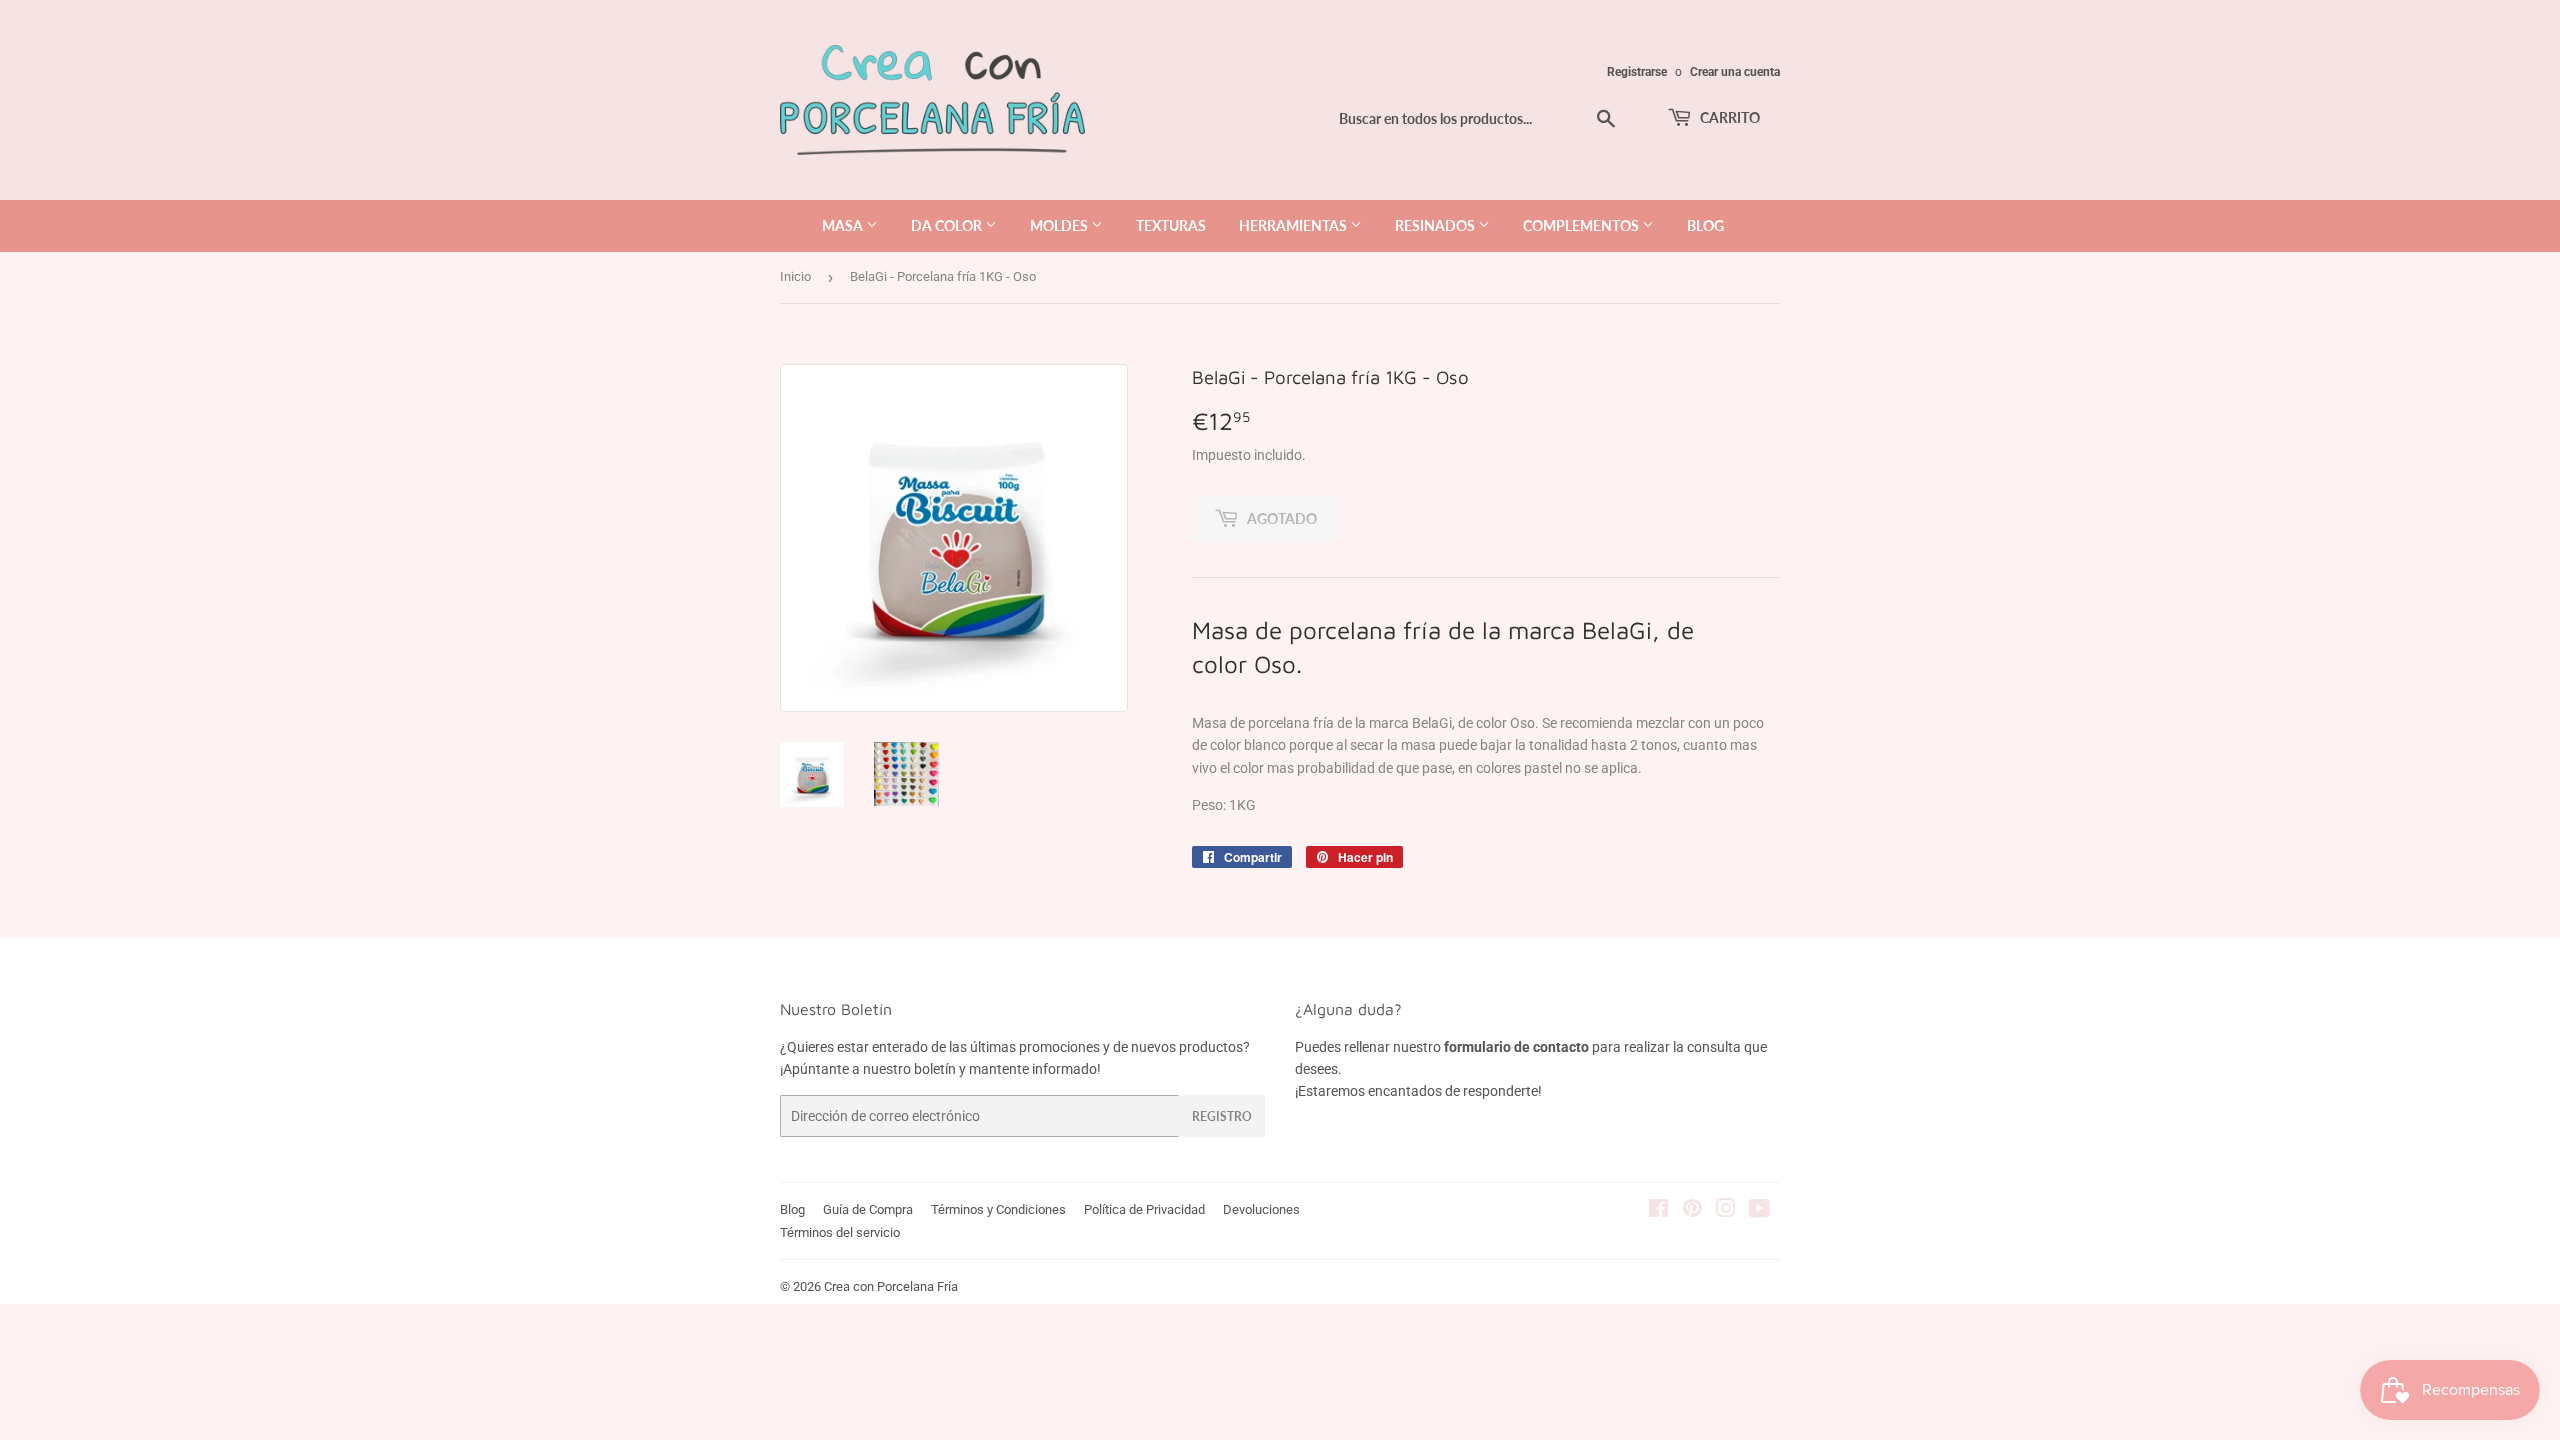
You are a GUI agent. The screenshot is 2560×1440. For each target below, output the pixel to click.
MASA (844, 225)
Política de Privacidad (1144, 1209)
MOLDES (1060, 225)
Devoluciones (1261, 1209)
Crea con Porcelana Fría (891, 1286)
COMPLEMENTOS (1582, 225)
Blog (792, 1209)
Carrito (1728, 117)
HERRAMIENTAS (1294, 225)
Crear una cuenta (1735, 72)
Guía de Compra (868, 1209)
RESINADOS (1436, 225)
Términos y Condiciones (998, 1209)
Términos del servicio (840, 1232)
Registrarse (1637, 72)
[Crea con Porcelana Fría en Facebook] (1658, 1211)
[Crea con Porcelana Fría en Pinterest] (1692, 1211)
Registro (1222, 1116)
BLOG (1705, 225)
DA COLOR (948, 225)
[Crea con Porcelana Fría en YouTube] (1759, 1211)
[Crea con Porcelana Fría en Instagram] (1726, 1211)
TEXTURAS (1171, 225)
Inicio (795, 276)
